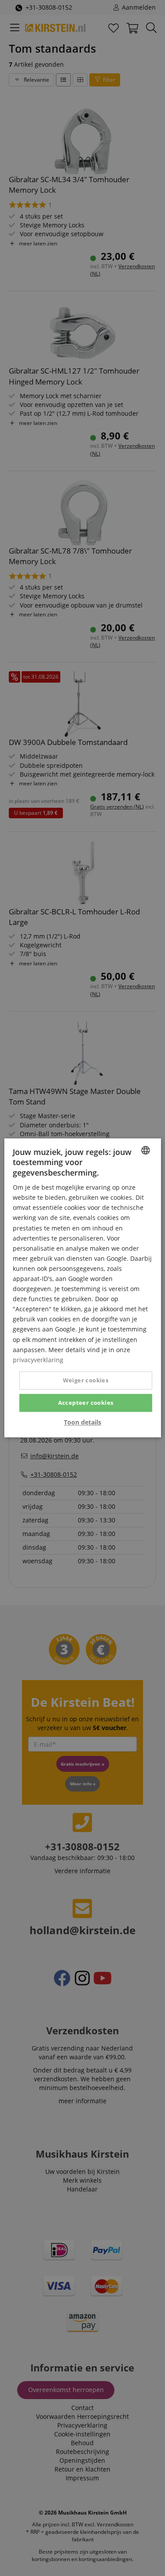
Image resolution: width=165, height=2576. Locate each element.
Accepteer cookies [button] (86, 1403)
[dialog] (82, 1288)
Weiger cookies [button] (86, 1380)
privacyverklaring (38, 1360)
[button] (82, 1423)
